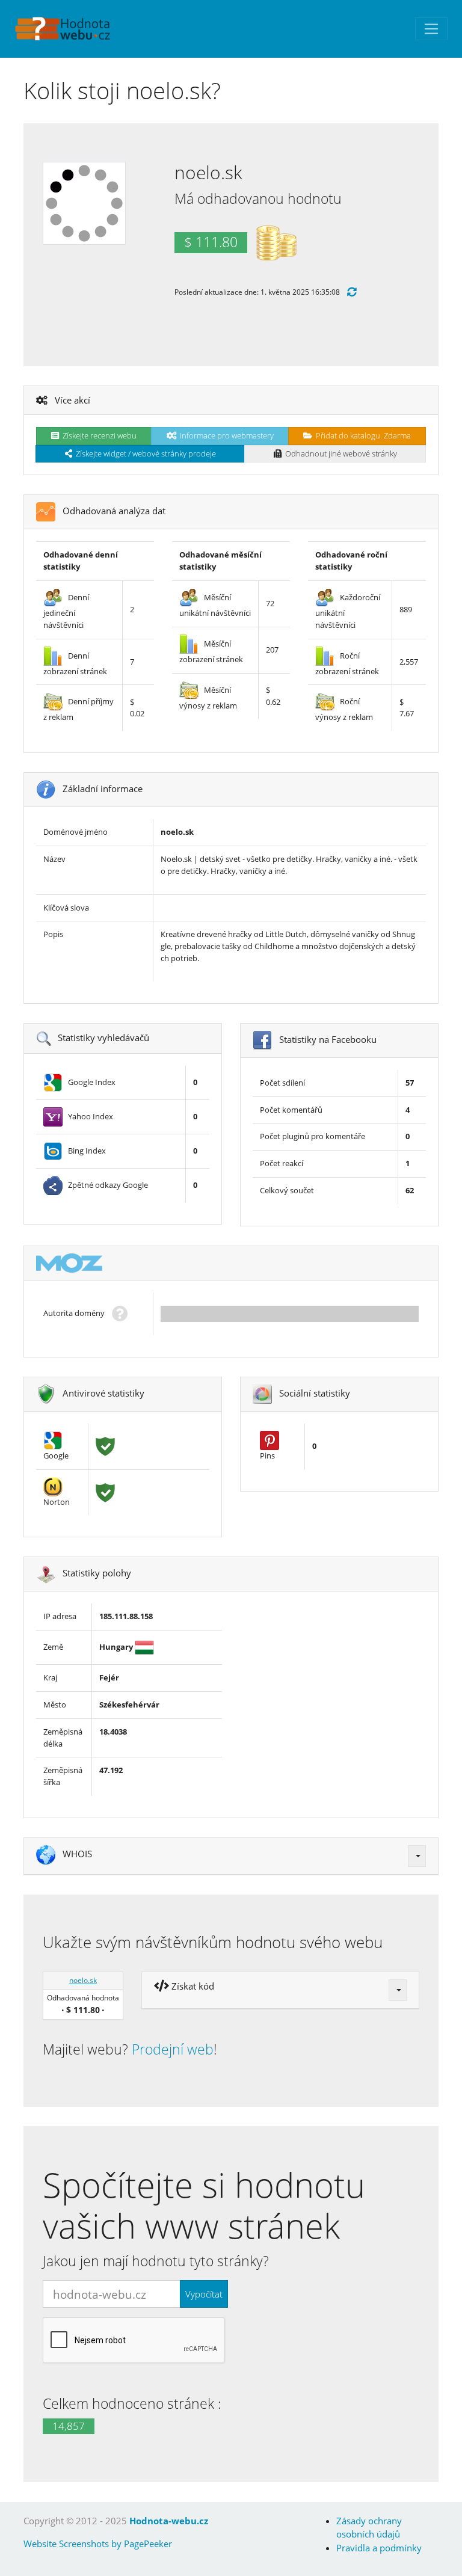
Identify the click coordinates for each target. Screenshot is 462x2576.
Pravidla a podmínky (379, 2548)
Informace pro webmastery (225, 435)
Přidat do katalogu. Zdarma (362, 435)
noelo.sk (83, 1980)
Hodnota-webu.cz (169, 2521)
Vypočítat (204, 2294)
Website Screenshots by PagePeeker (98, 2544)
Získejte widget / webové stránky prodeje (144, 453)
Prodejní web (173, 2049)
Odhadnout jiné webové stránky (339, 453)
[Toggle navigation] (431, 29)
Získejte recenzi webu (98, 435)
